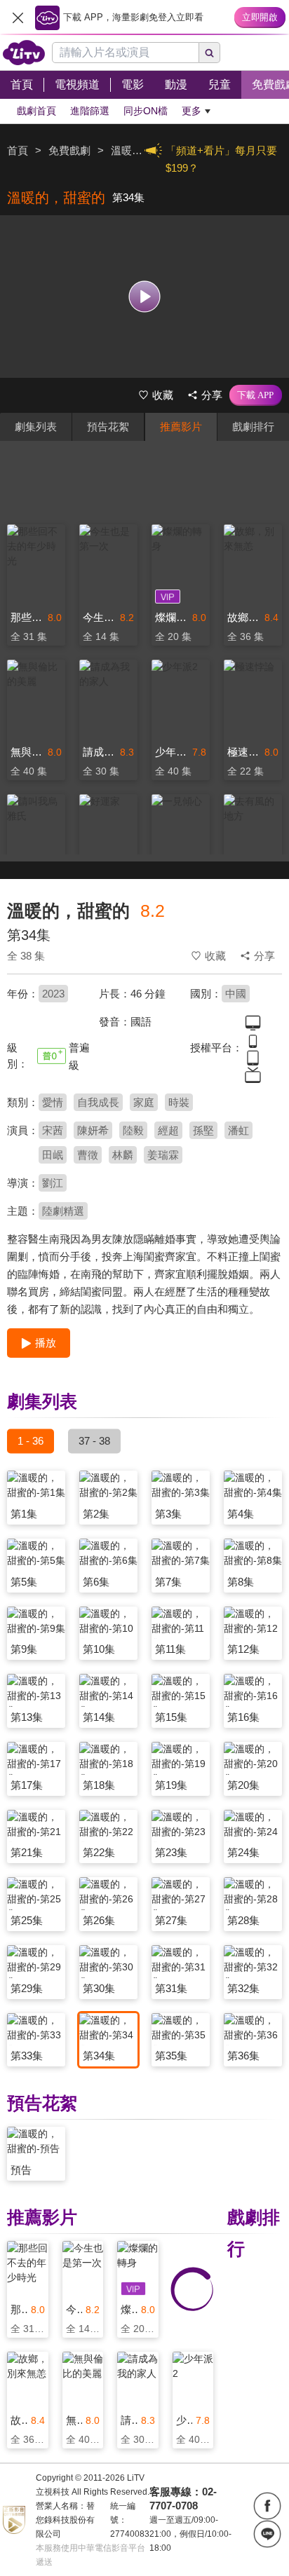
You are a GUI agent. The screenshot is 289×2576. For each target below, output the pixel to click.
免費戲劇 (69, 150)
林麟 (123, 1155)
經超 (168, 1130)
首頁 (18, 150)
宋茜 (53, 1130)
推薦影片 (181, 427)
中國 (236, 994)
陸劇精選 (63, 1211)
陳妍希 (93, 1130)
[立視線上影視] (24, 53)
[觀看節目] (145, 296)
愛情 (53, 1102)
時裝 (179, 1102)
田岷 (53, 1155)
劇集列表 (36, 427)
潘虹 (238, 1130)
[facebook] (267, 2506)
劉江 (53, 1183)
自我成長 (98, 1102)
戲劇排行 (253, 427)
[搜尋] (210, 53)
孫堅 (203, 1130)
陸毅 (133, 1130)
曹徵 (88, 1155)
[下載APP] (256, 395)
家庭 (144, 1102)
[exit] (18, 18)
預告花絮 (108, 427)
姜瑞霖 (163, 1155)
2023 (53, 994)
